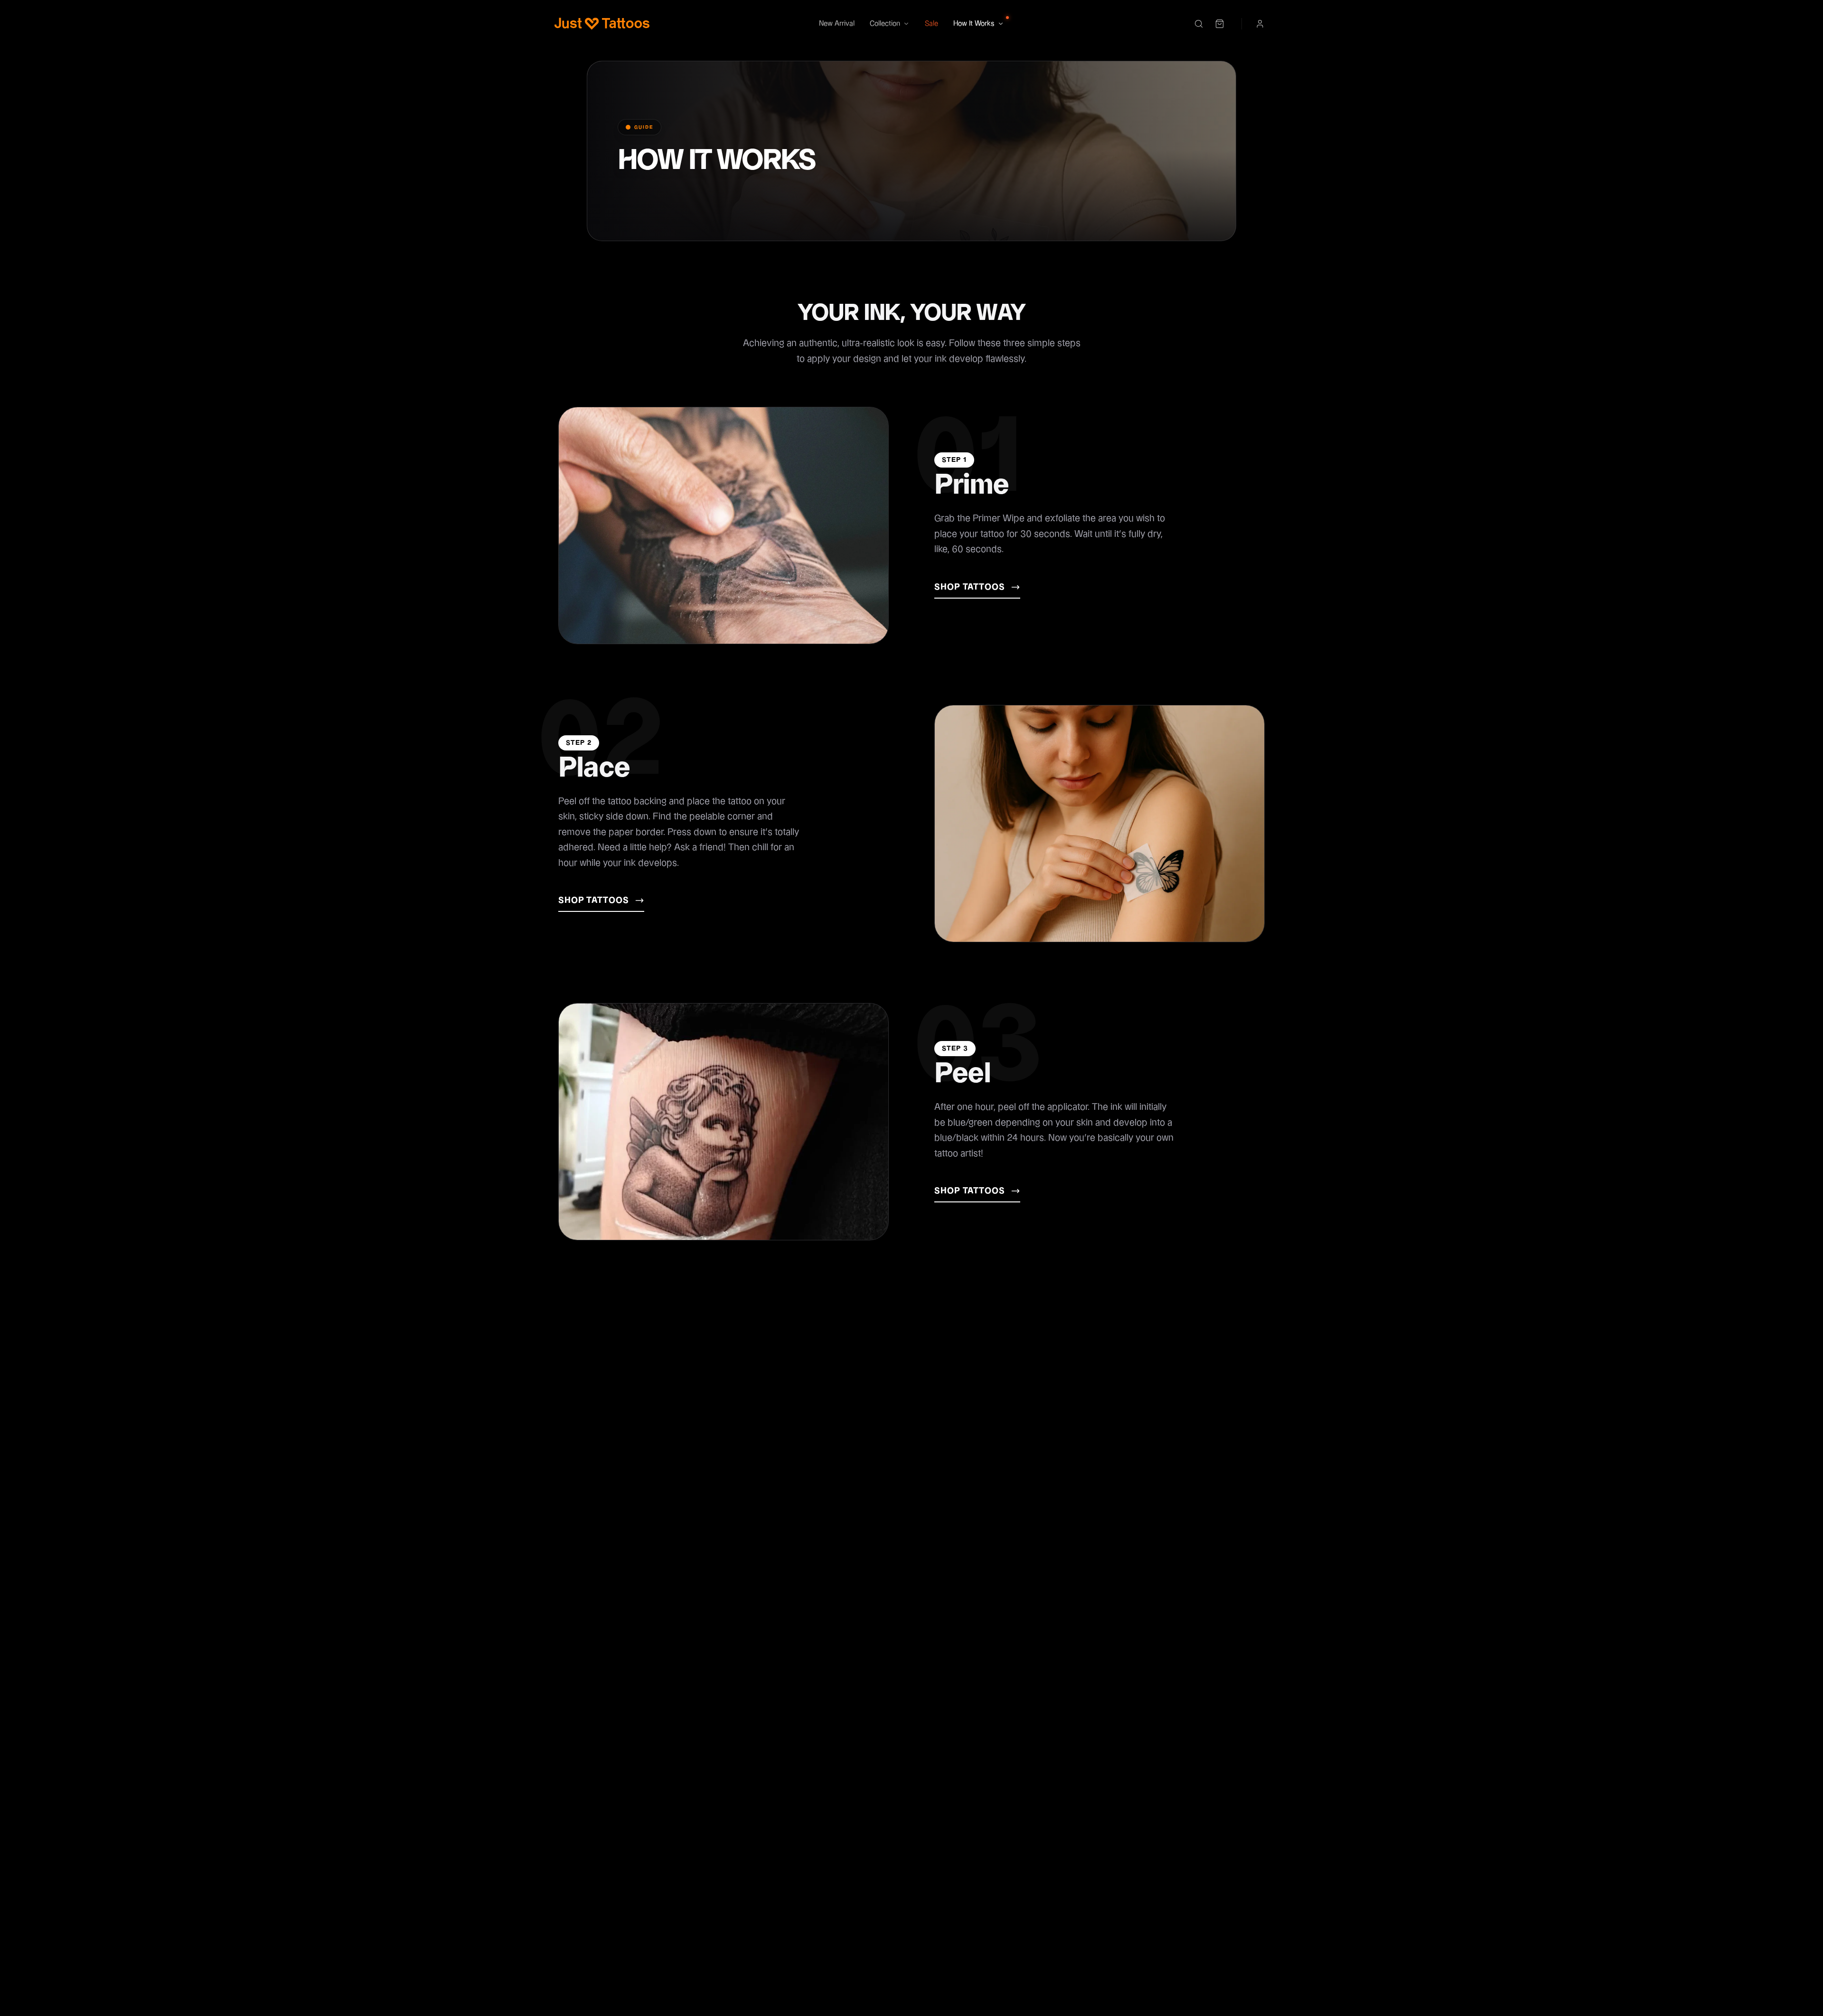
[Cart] (1220, 24)
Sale (931, 23)
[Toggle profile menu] (1260, 24)
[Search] (1199, 24)
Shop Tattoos (970, 587)
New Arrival (837, 23)
